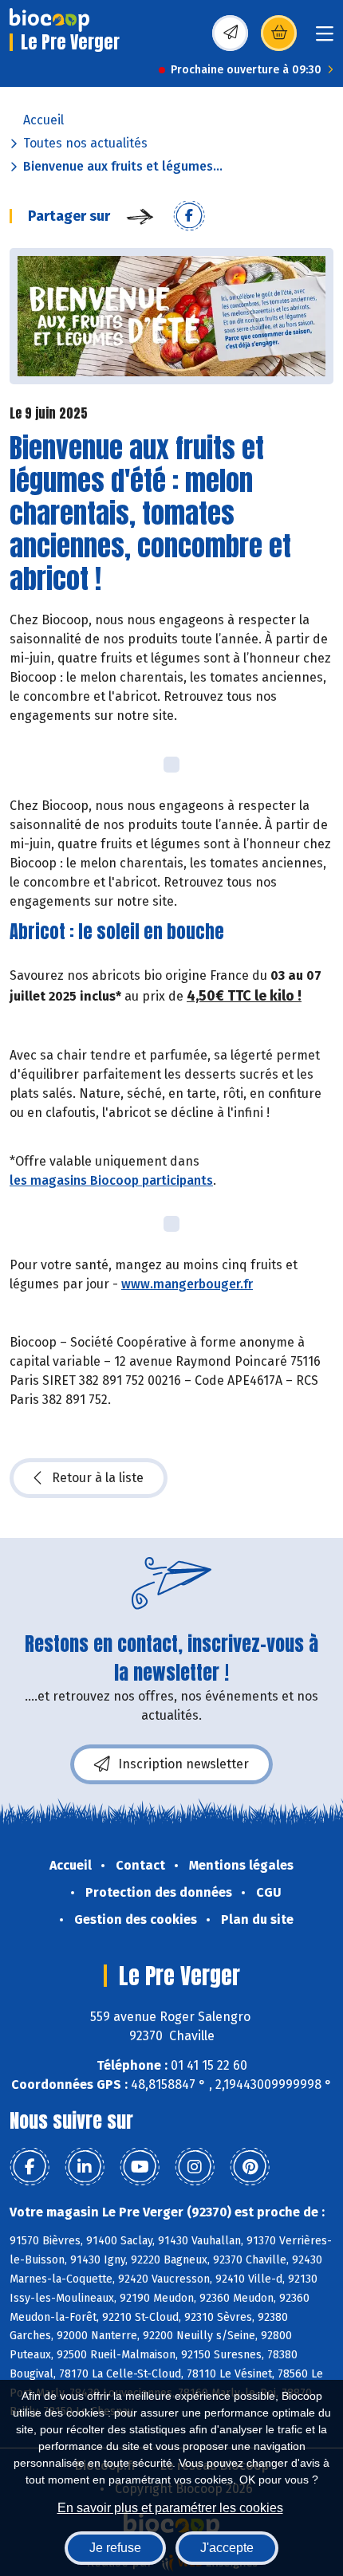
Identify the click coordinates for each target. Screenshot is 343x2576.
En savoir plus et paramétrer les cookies (170, 2508)
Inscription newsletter (183, 1764)
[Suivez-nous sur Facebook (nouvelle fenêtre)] (30, 2167)
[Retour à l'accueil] (49, 20)
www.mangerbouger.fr (187, 1284)
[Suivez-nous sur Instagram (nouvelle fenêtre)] (195, 2167)
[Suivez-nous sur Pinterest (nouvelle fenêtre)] (250, 2167)
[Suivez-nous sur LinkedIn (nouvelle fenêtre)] (85, 2167)
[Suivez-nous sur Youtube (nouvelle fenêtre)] (140, 2167)
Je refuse (115, 2548)
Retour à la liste (98, 1478)
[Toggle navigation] (325, 39)
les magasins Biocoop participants (111, 1180)
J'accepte (227, 2548)
